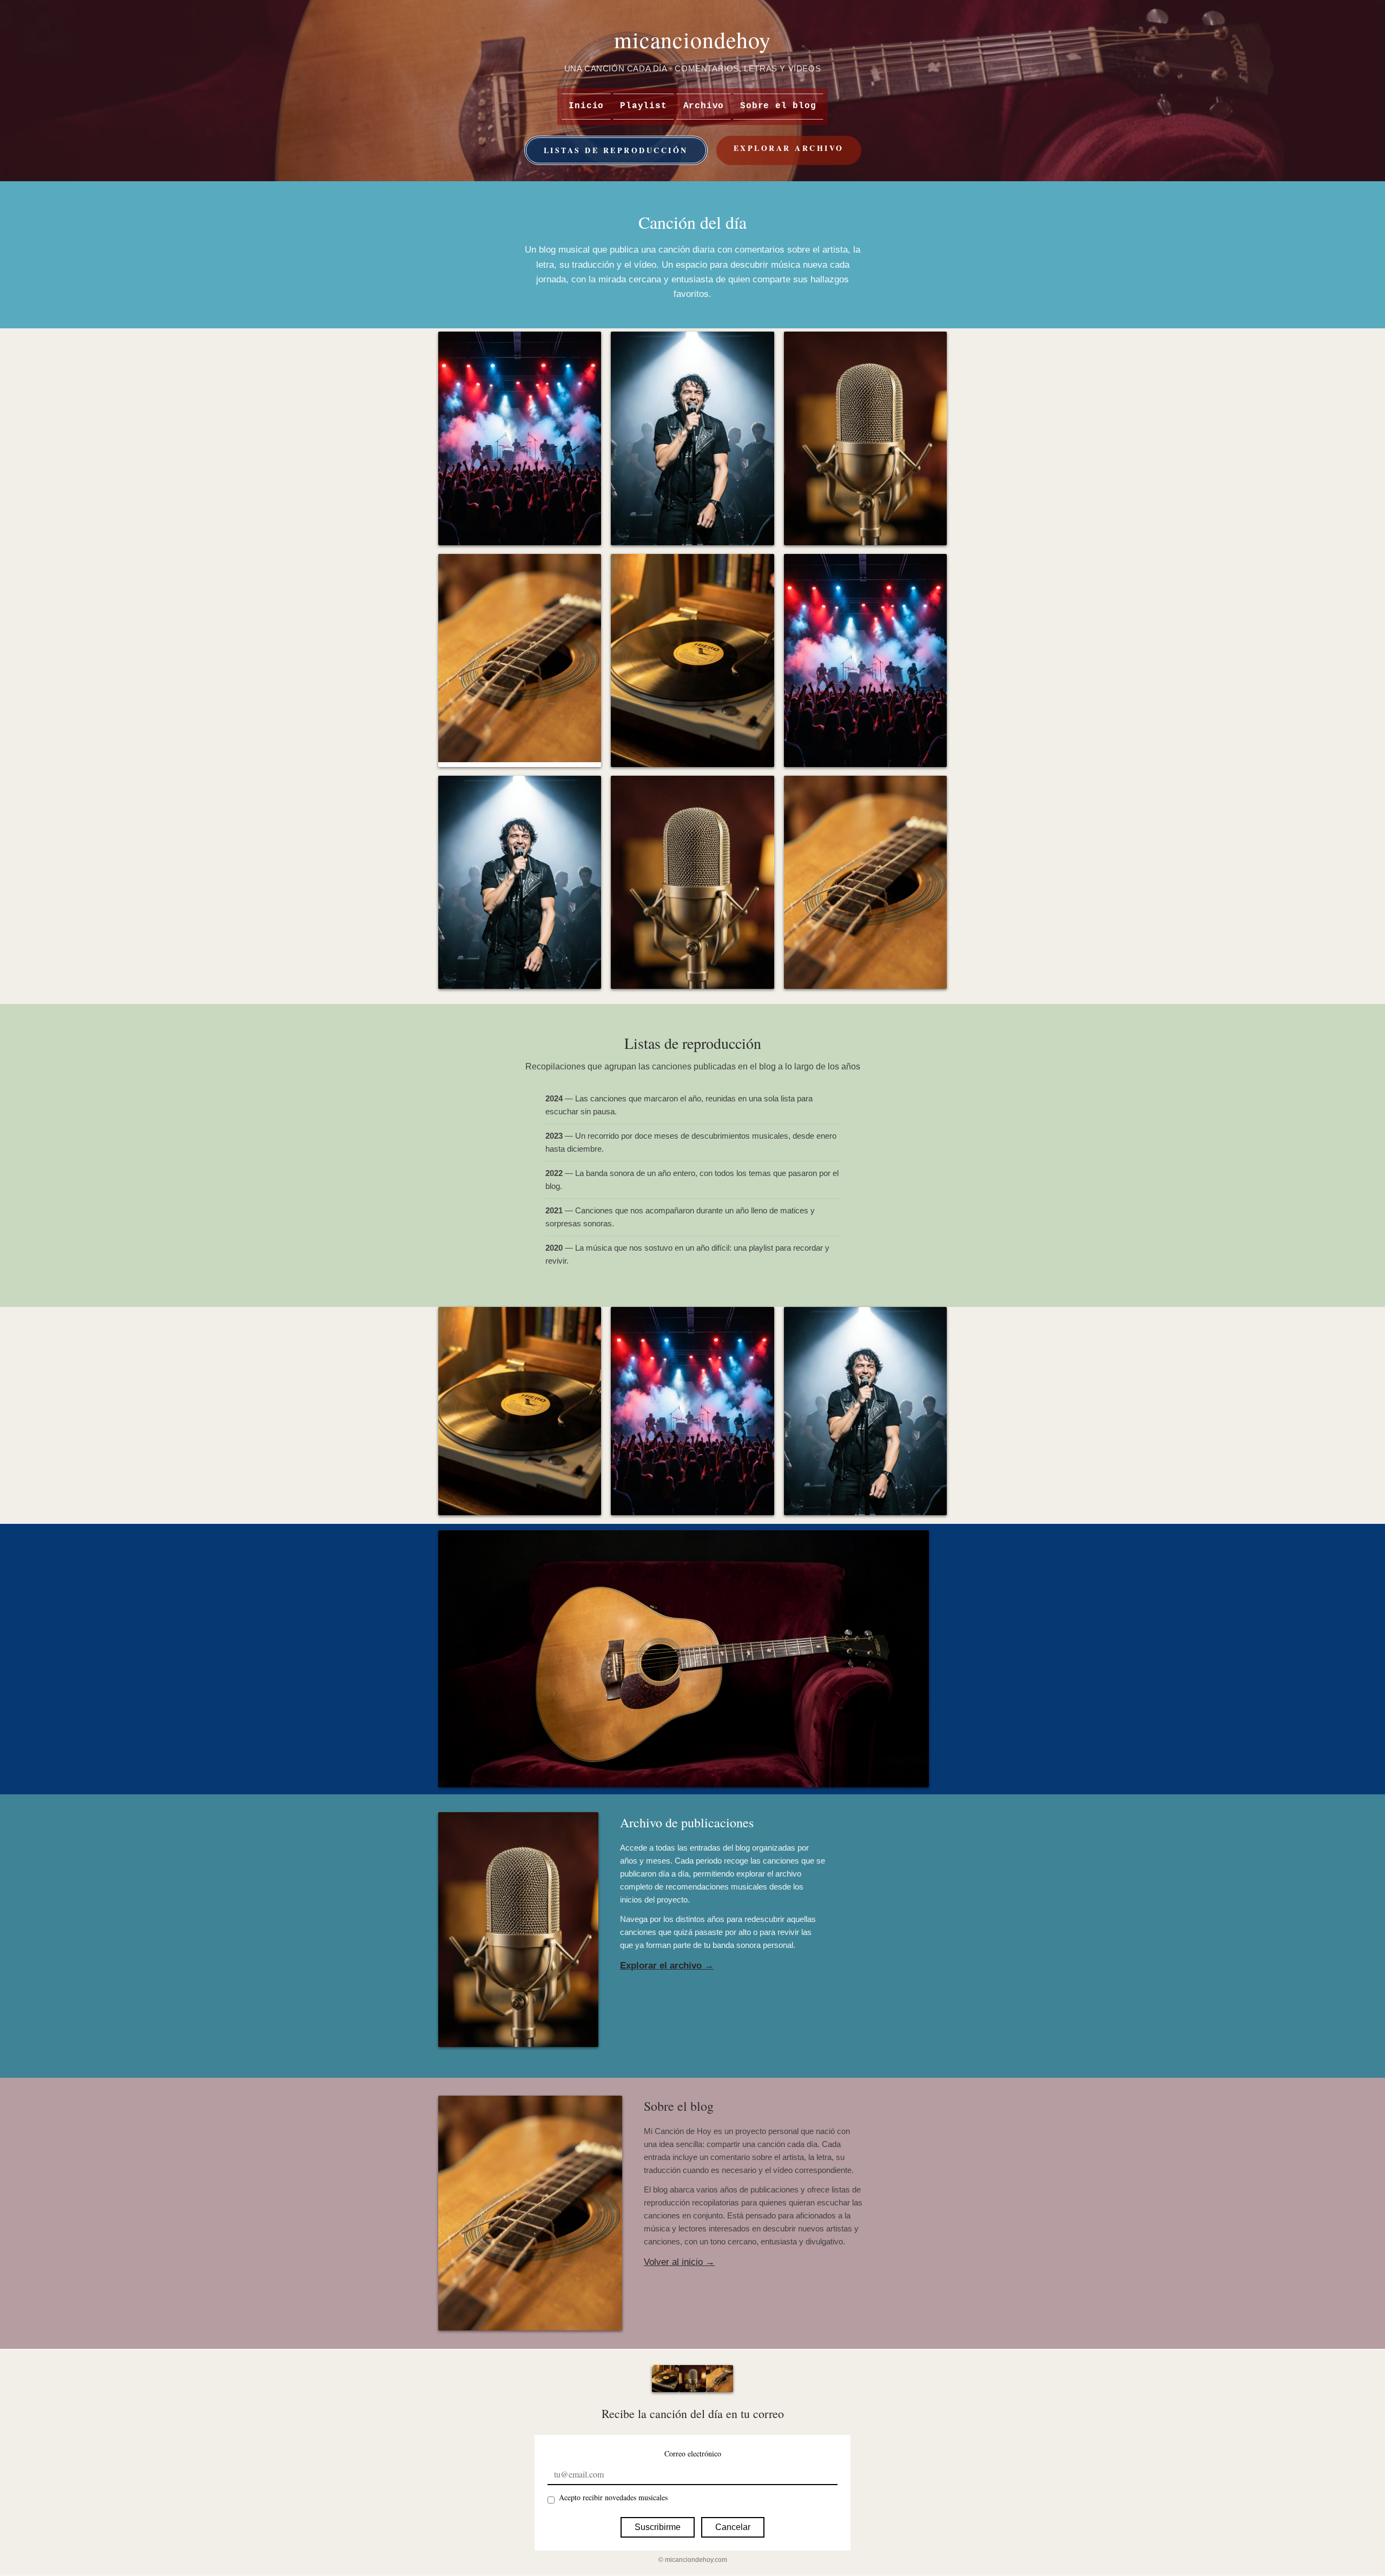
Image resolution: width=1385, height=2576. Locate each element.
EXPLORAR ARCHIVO (789, 148)
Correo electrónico (693, 2453)
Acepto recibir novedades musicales (613, 2497)
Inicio (586, 106)
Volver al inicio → (679, 2262)
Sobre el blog (778, 106)
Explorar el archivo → (667, 1966)
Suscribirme (658, 2527)
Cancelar (733, 2527)
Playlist (643, 106)
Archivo (704, 106)
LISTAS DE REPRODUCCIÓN (616, 150)
